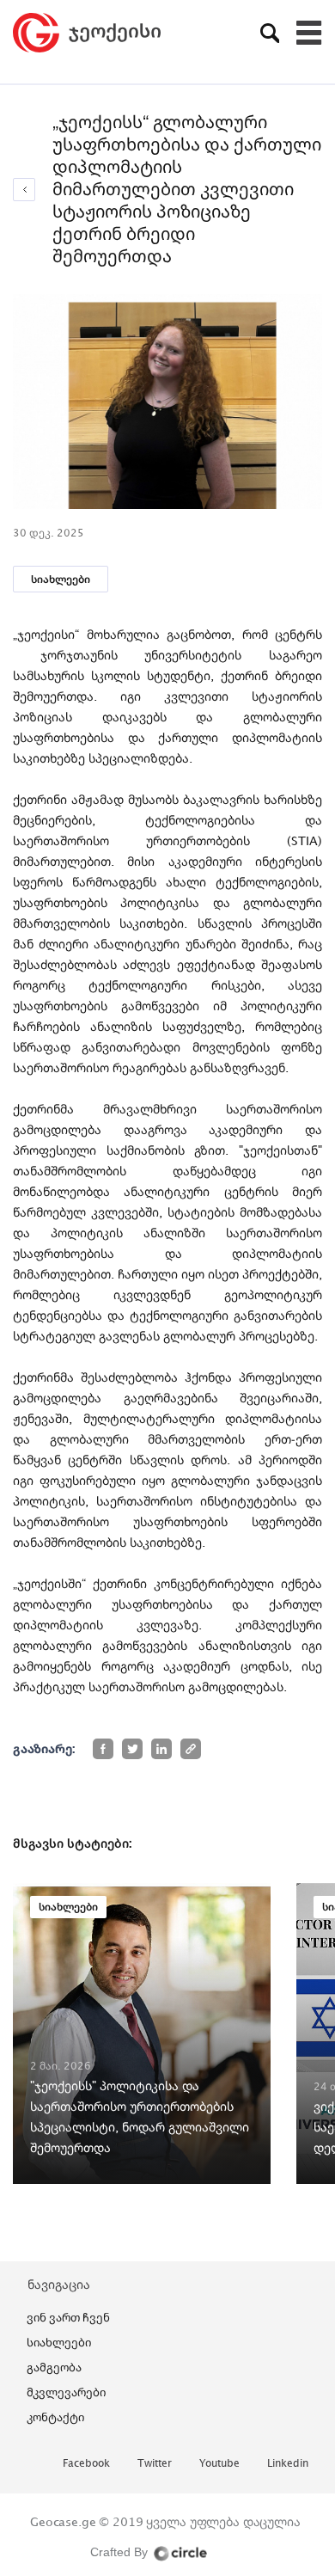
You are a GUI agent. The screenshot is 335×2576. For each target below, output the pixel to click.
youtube (219, 2464)
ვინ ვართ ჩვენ (68, 2317)
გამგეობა (54, 2367)
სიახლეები (61, 579)
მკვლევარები (66, 2392)
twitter (155, 2464)
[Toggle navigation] (309, 33)
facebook (86, 2464)
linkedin (288, 2464)
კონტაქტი (55, 2417)
